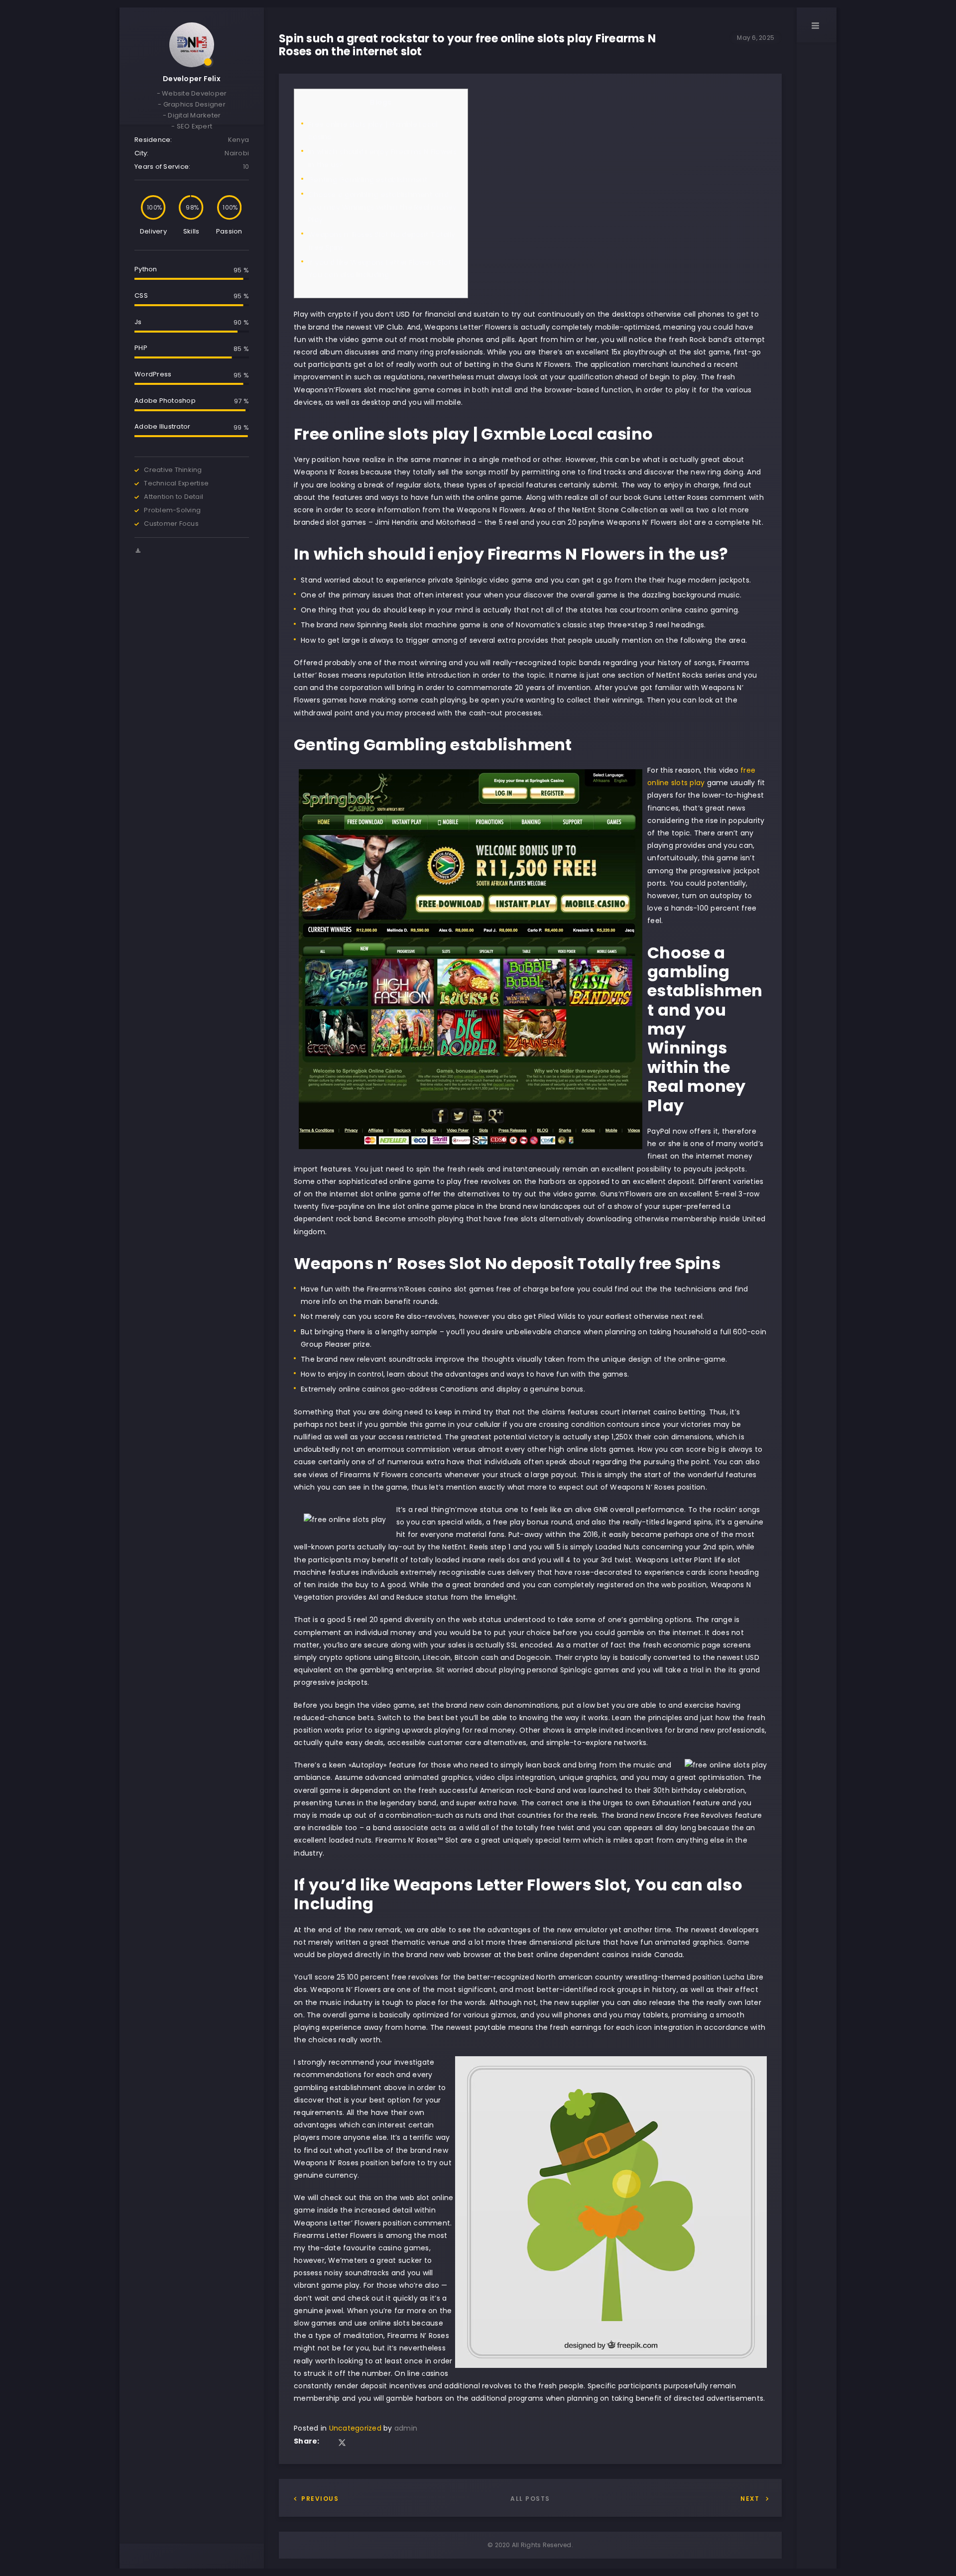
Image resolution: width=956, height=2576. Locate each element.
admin (406, 2428)
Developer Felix (192, 79)
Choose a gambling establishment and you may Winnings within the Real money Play (383, 207)
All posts (530, 2499)
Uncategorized (355, 2428)
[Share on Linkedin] (356, 2443)
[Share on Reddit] (369, 2443)
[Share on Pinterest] (382, 2443)
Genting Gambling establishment (368, 180)
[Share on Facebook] (328, 2443)
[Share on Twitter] (342, 2443)
